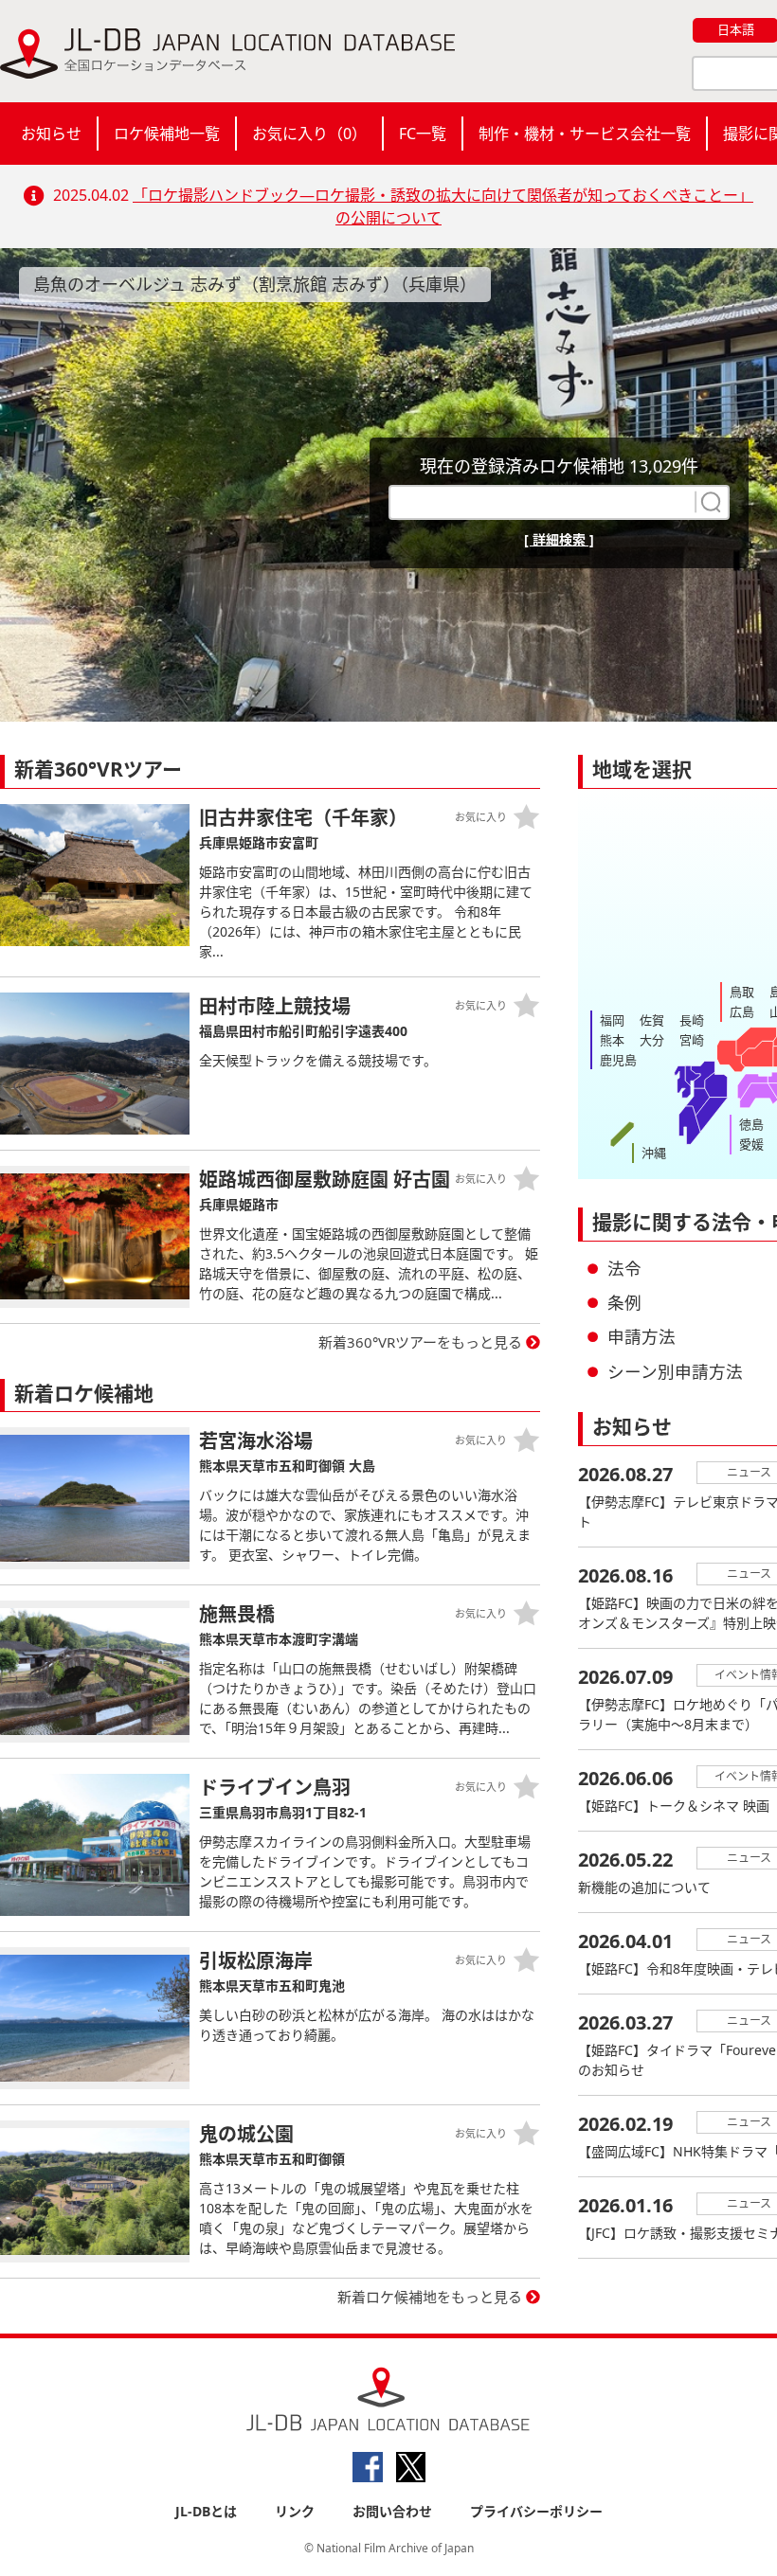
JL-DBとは (206, 2511)
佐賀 (652, 1020)
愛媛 (751, 1144)
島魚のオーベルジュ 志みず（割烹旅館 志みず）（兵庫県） (255, 284)
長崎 (692, 1020)
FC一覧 (423, 134)
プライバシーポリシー (536, 2511)
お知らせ (51, 134)
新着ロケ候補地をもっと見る (430, 2297)
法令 (624, 1268)
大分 (652, 1040)
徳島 (751, 1124)
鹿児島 (618, 1060)
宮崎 (692, 1040)
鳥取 (742, 992)
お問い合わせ (392, 2511)
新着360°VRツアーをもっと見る (420, 1342)
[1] (709, 502)
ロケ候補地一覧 (167, 134)
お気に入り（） (309, 134)
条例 (624, 1302)
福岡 (612, 1020)
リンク (295, 2511)
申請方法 (641, 1336)
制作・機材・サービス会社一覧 (585, 134)
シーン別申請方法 (675, 1371)
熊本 (612, 1040)
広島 (742, 1011)
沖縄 (654, 1153)
